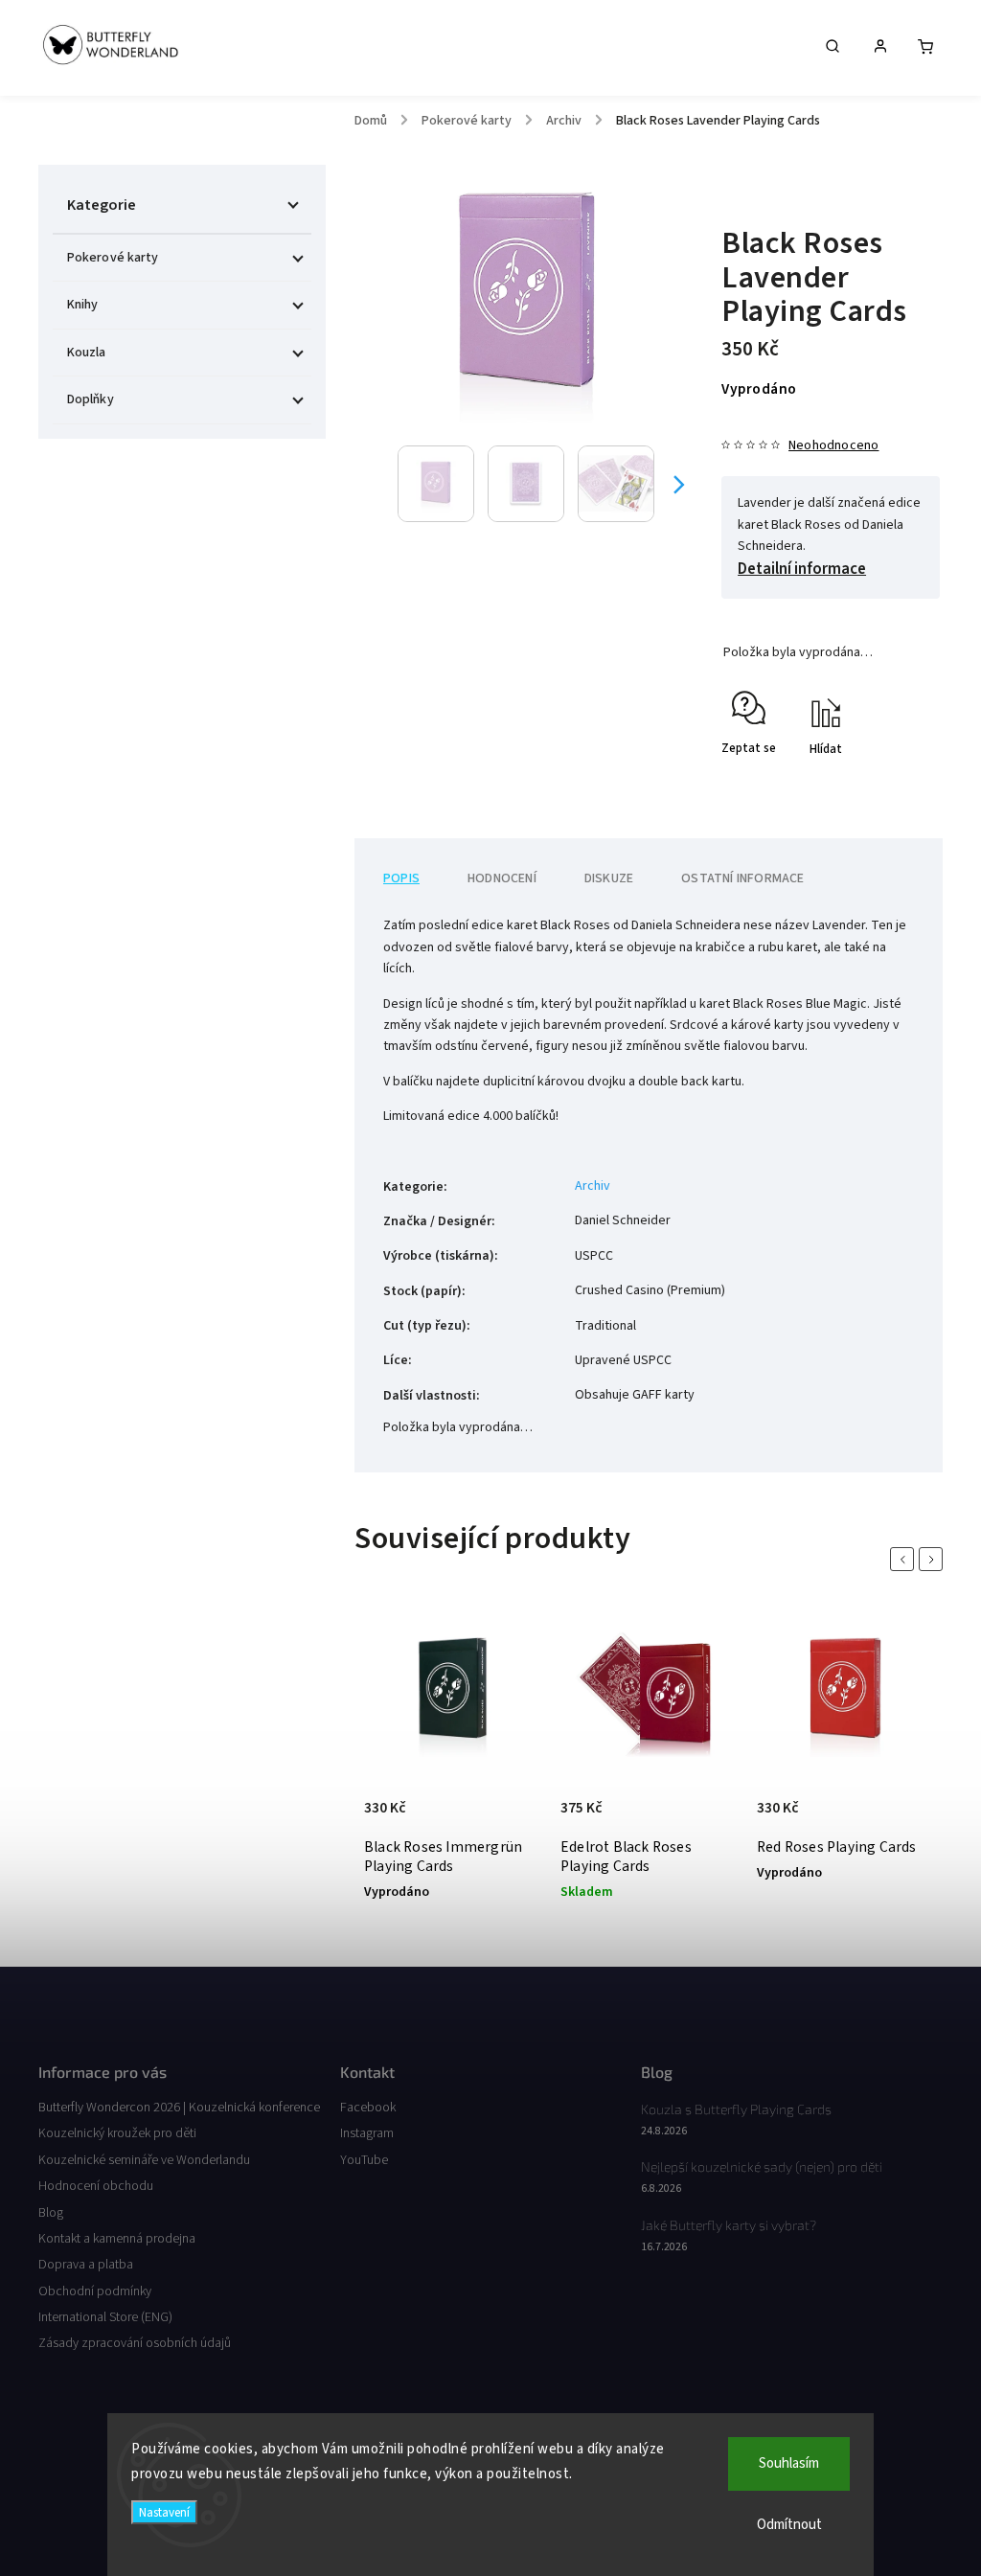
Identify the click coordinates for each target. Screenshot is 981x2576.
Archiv (593, 1186)
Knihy (83, 305)
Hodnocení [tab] (502, 878)
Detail (383, 1790)
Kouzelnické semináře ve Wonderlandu (144, 2160)
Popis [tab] (401, 878)
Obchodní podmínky (95, 2291)
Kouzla (87, 353)
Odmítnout (789, 2525)
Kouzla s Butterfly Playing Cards (736, 2109)
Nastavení (164, 2512)
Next (934, 1559)
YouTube (364, 2160)
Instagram (367, 2133)
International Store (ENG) (105, 2317)
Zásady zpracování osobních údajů (135, 2343)
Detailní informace (802, 569)
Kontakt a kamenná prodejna (117, 2239)
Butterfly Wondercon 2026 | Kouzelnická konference (179, 2108)
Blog (51, 2213)
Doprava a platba (86, 2265)
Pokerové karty (113, 258)
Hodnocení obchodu (96, 2186)
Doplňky (91, 399)
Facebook (368, 2108)
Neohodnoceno (833, 445)
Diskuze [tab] (609, 878)
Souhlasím (789, 2463)
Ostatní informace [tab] (742, 878)
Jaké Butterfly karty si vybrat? (729, 2225)
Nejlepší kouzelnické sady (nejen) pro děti (762, 2166)
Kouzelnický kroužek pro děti (117, 2133)
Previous (905, 1559)
